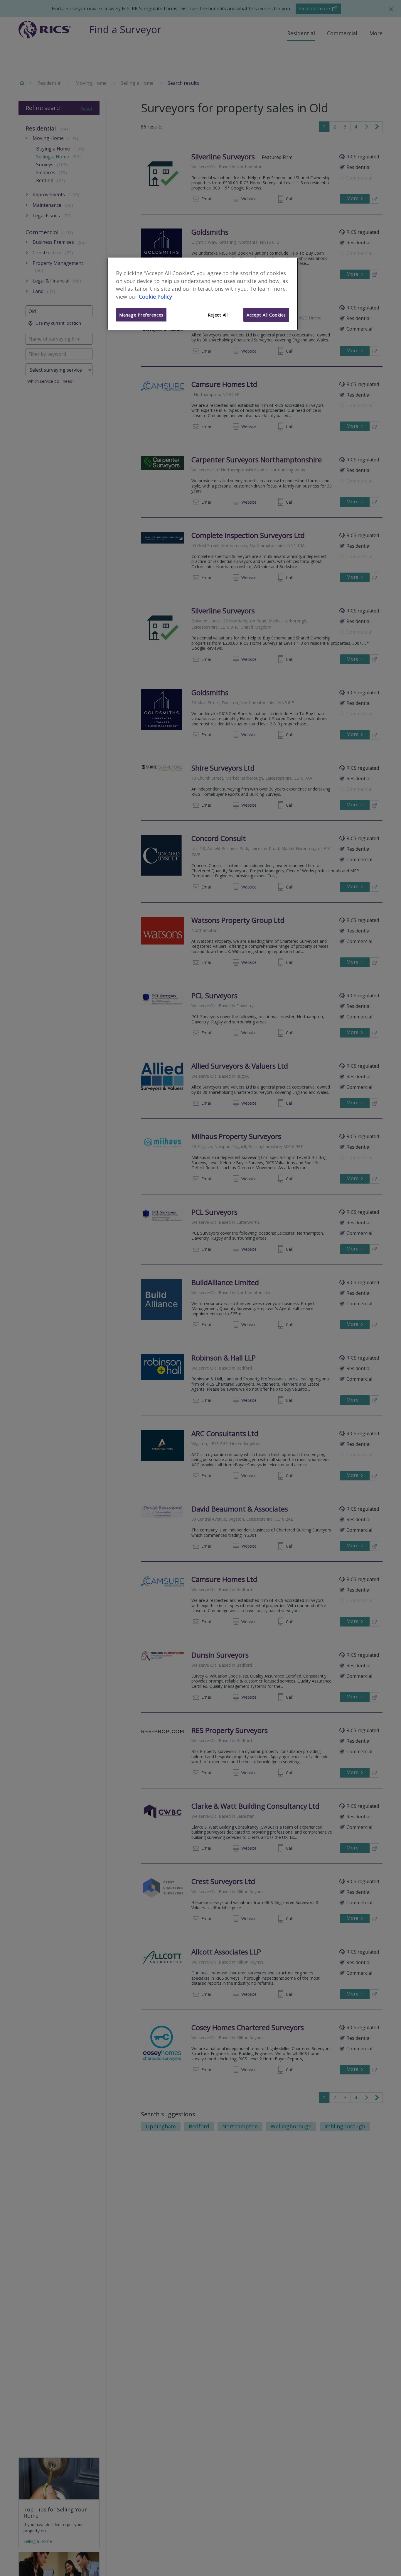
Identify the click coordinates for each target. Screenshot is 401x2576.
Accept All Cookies (266, 315)
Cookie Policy (155, 297)
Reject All (218, 315)
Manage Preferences (141, 315)
